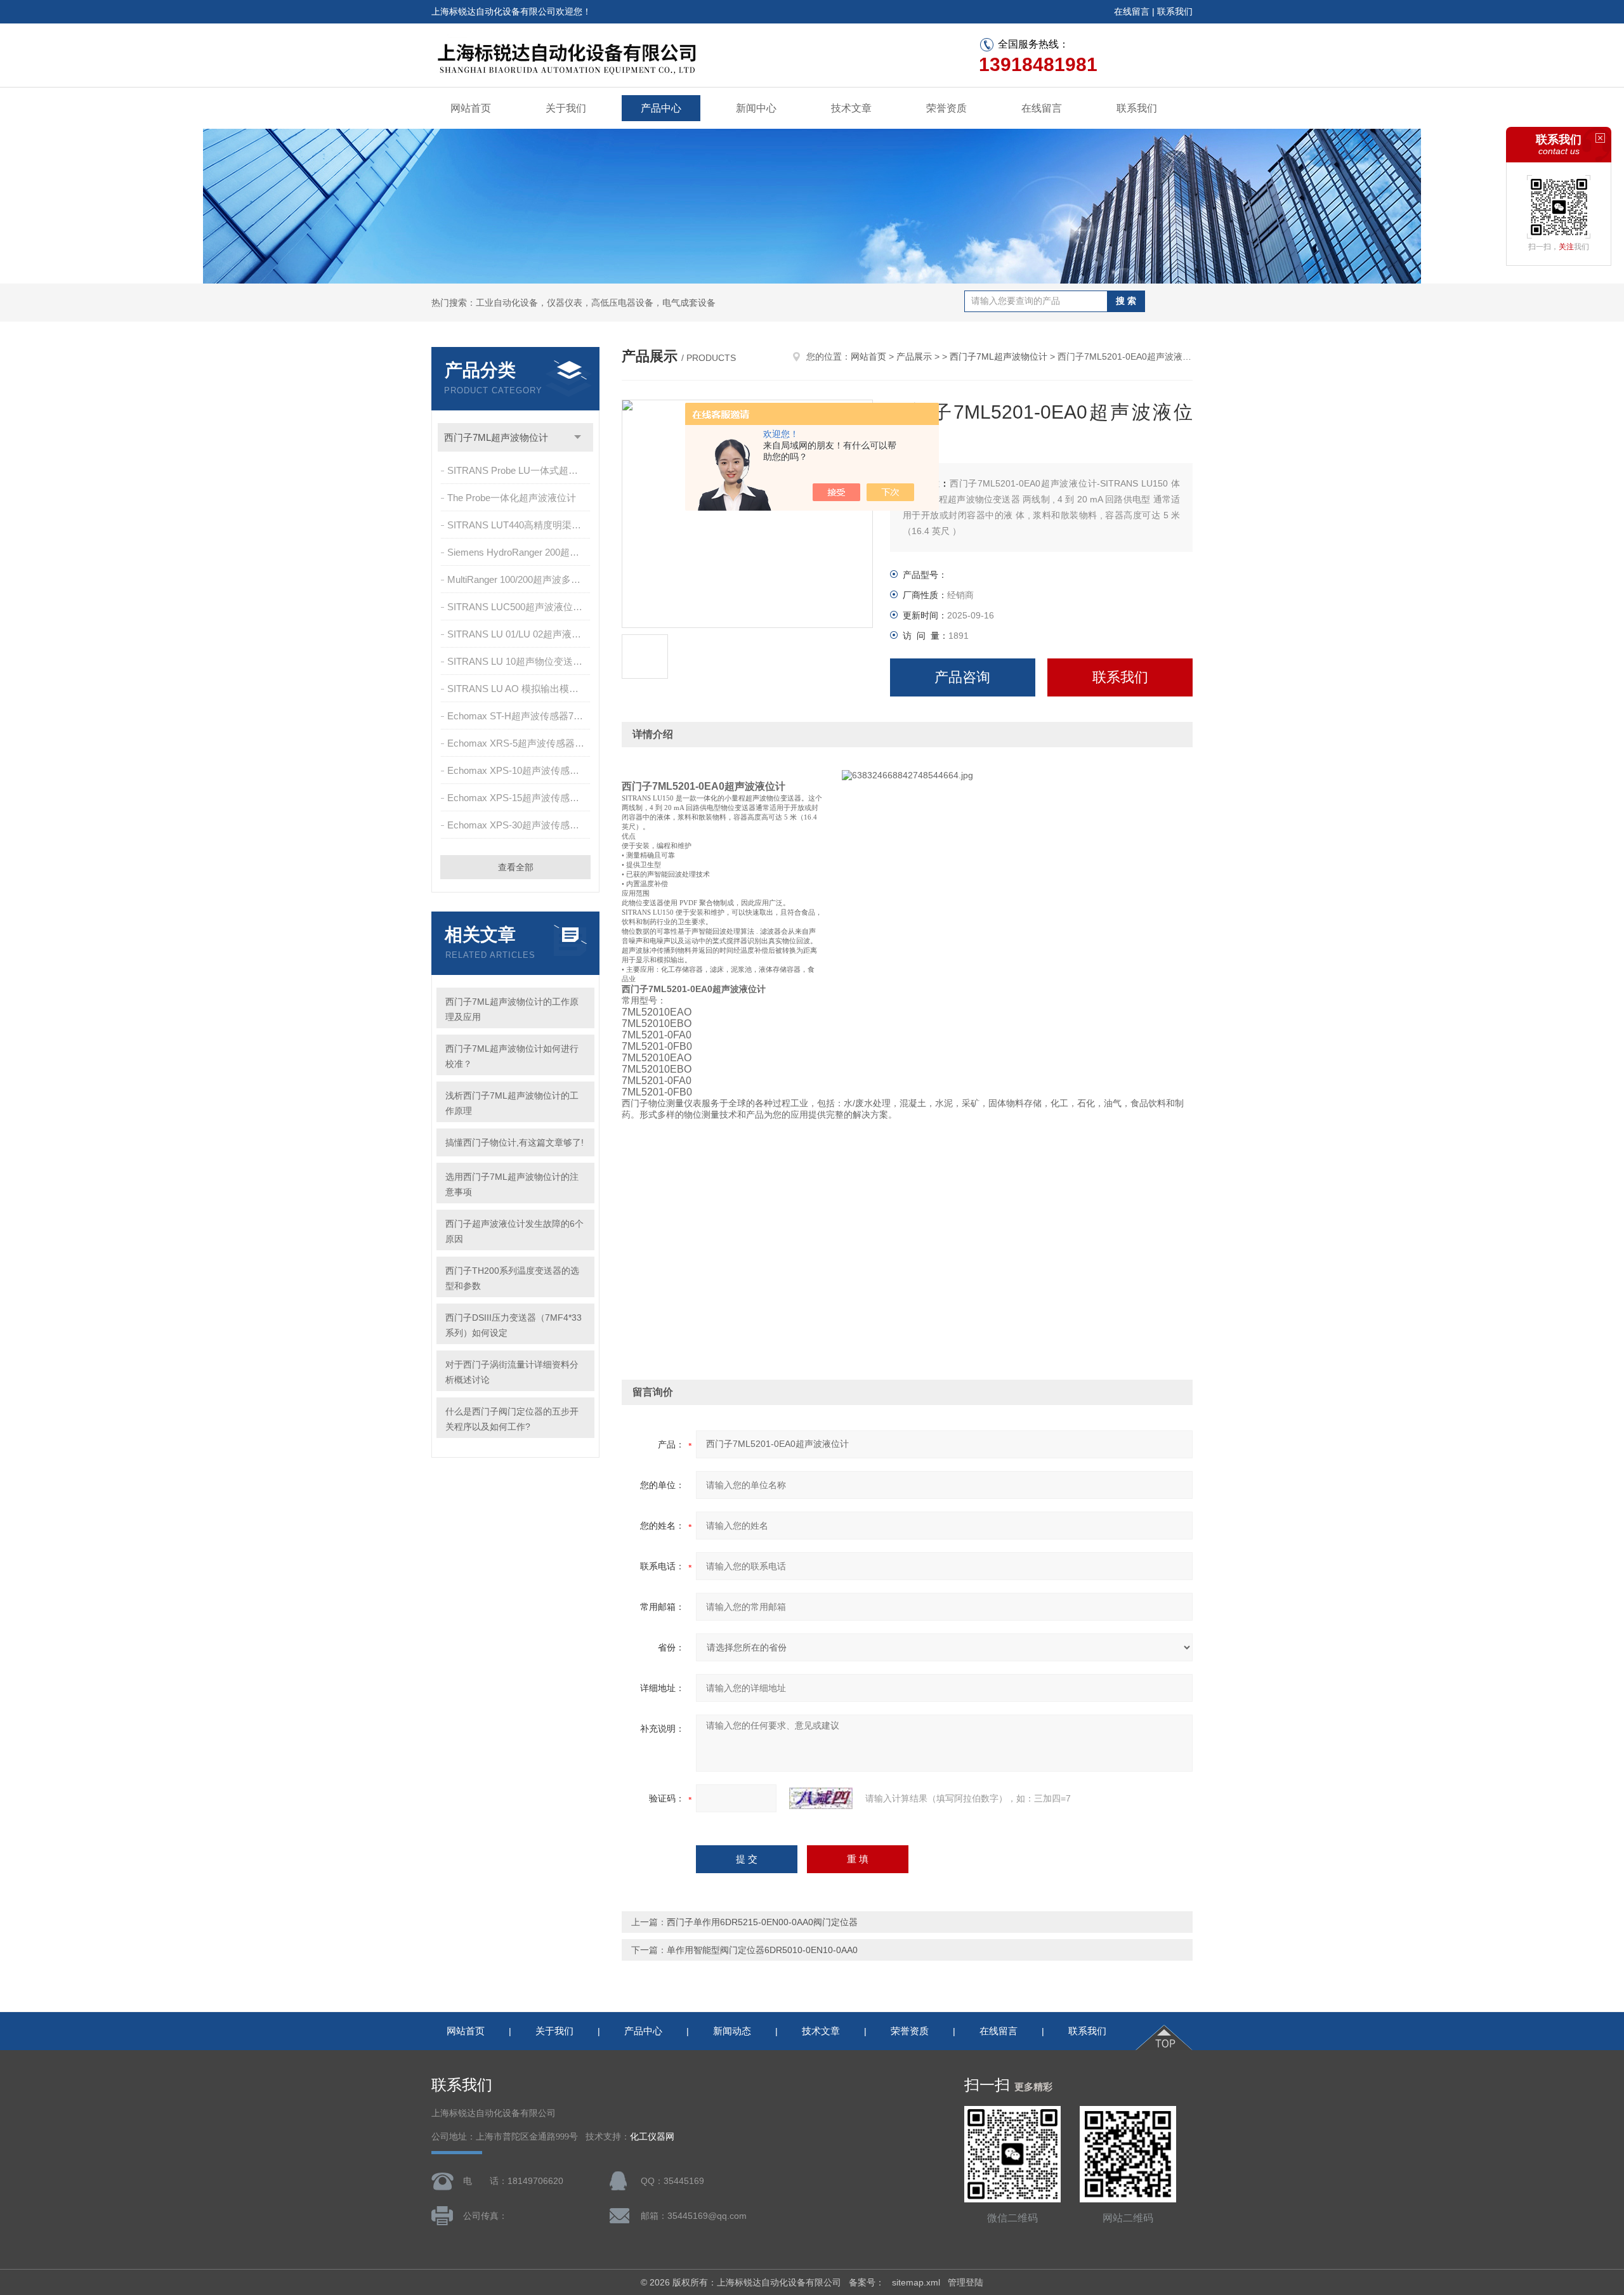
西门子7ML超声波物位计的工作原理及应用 (512, 1009)
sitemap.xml (916, 2282)
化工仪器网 (652, 2137)
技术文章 (851, 108)
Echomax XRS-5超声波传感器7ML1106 (520, 743)
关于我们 (566, 108)
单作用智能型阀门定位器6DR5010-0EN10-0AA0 (762, 1950)
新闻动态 (732, 2031)
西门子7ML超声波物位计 (496, 437)
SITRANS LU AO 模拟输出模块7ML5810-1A (520, 689)
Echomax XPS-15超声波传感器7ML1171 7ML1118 (520, 798)
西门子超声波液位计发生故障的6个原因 (514, 1231)
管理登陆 (966, 2282)
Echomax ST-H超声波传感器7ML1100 (520, 716)
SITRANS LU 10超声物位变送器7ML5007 (520, 661)
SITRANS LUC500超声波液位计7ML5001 (520, 607)
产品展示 (914, 356)
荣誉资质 (946, 108)
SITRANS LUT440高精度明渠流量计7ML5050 (520, 525)
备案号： (867, 2282)
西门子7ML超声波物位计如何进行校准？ (512, 1056)
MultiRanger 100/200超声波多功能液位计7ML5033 (520, 579)
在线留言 (1132, 11)
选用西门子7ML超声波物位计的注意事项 (512, 1184)
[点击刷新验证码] (821, 1798)
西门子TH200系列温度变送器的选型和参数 (512, 1278)
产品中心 (661, 108)
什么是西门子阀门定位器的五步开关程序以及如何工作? (512, 1419)
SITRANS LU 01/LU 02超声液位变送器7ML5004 (520, 634)
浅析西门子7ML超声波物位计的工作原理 (512, 1103)
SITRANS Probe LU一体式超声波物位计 (520, 470)
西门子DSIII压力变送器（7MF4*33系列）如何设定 (514, 1325)
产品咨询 (962, 677)
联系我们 (1175, 11)
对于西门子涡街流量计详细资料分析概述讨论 (512, 1372)
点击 (578, 437)
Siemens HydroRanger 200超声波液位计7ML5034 (520, 552)
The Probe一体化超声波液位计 (512, 498)
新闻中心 (756, 108)
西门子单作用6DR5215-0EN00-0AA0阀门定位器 (762, 1922)
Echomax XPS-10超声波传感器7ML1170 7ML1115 (520, 770)
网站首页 (471, 108)
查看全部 (516, 867)
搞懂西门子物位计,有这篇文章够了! (514, 1142)
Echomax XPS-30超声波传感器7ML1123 (520, 825)
